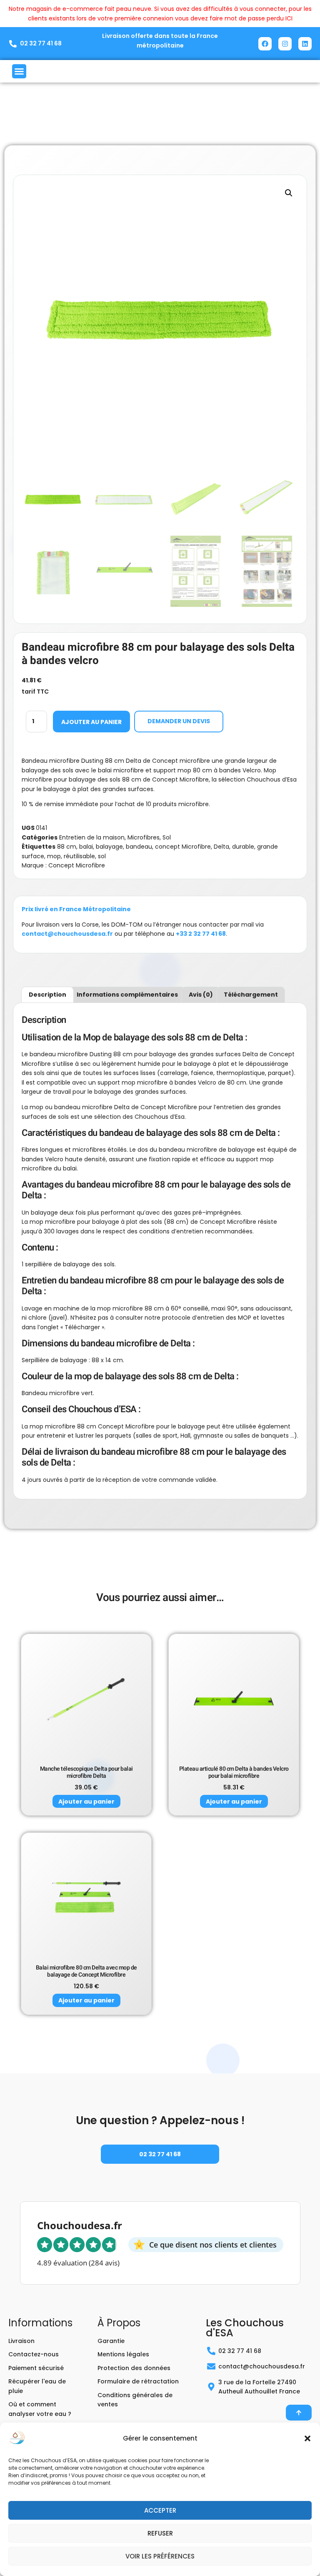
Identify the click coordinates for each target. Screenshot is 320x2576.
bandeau (139, 847)
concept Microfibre (183, 847)
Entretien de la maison (92, 837)
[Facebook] (265, 44)
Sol (167, 837)
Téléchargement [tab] (251, 995)
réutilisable (79, 856)
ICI (289, 18)
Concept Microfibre (77, 865)
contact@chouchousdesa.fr (67, 934)
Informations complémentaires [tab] (127, 995)
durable (243, 847)
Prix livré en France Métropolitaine (76, 909)
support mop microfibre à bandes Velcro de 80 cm (172, 1083)
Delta (221, 847)
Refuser (160, 2533)
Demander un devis (179, 721)
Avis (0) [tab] (201, 995)
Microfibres (144, 837)
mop (54, 856)
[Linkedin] (305, 44)
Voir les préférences (160, 2556)
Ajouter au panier (91, 722)
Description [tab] (47, 995)
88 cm (67, 847)
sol (102, 856)
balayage (109, 847)
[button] (307, 2438)
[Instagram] (285, 44)
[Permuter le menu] (19, 71)
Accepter (160, 2510)
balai (86, 847)
